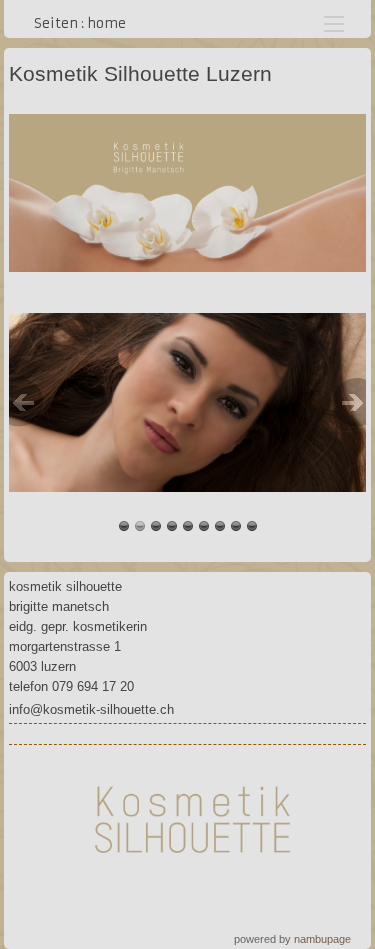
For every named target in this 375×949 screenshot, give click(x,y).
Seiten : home (80, 23)
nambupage (322, 939)
